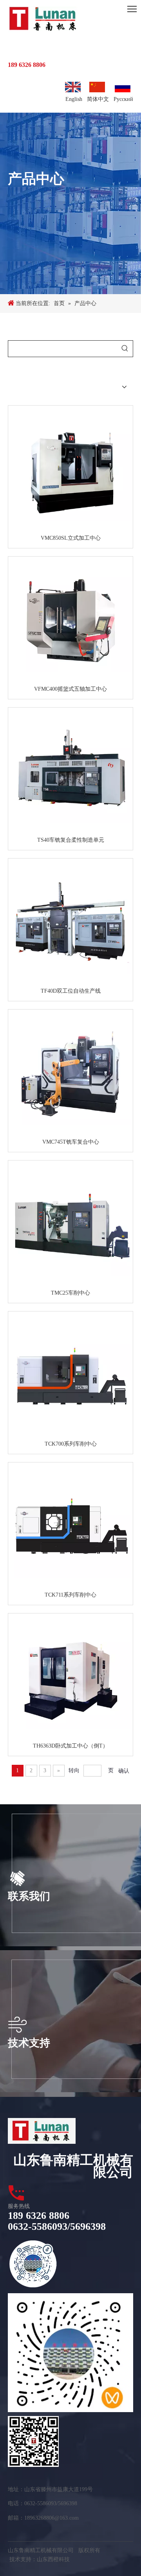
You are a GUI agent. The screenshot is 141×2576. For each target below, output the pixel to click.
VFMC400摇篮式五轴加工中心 (70, 689)
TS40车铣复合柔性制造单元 (71, 840)
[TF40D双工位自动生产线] (70, 923)
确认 (124, 1771)
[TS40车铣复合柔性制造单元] (70, 772)
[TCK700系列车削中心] (70, 1376)
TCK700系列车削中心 (71, 1444)
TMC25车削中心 (70, 1293)
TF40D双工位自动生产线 (71, 991)
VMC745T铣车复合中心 (71, 1142)
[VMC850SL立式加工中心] (70, 470)
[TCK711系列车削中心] (70, 1527)
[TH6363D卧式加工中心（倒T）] (70, 1678)
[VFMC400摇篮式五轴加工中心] (70, 621)
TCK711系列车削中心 (70, 1595)
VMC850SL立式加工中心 (71, 538)
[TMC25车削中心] (70, 1225)
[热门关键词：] (125, 349)
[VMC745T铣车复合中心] (70, 1074)
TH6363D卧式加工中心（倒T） (70, 1746)
